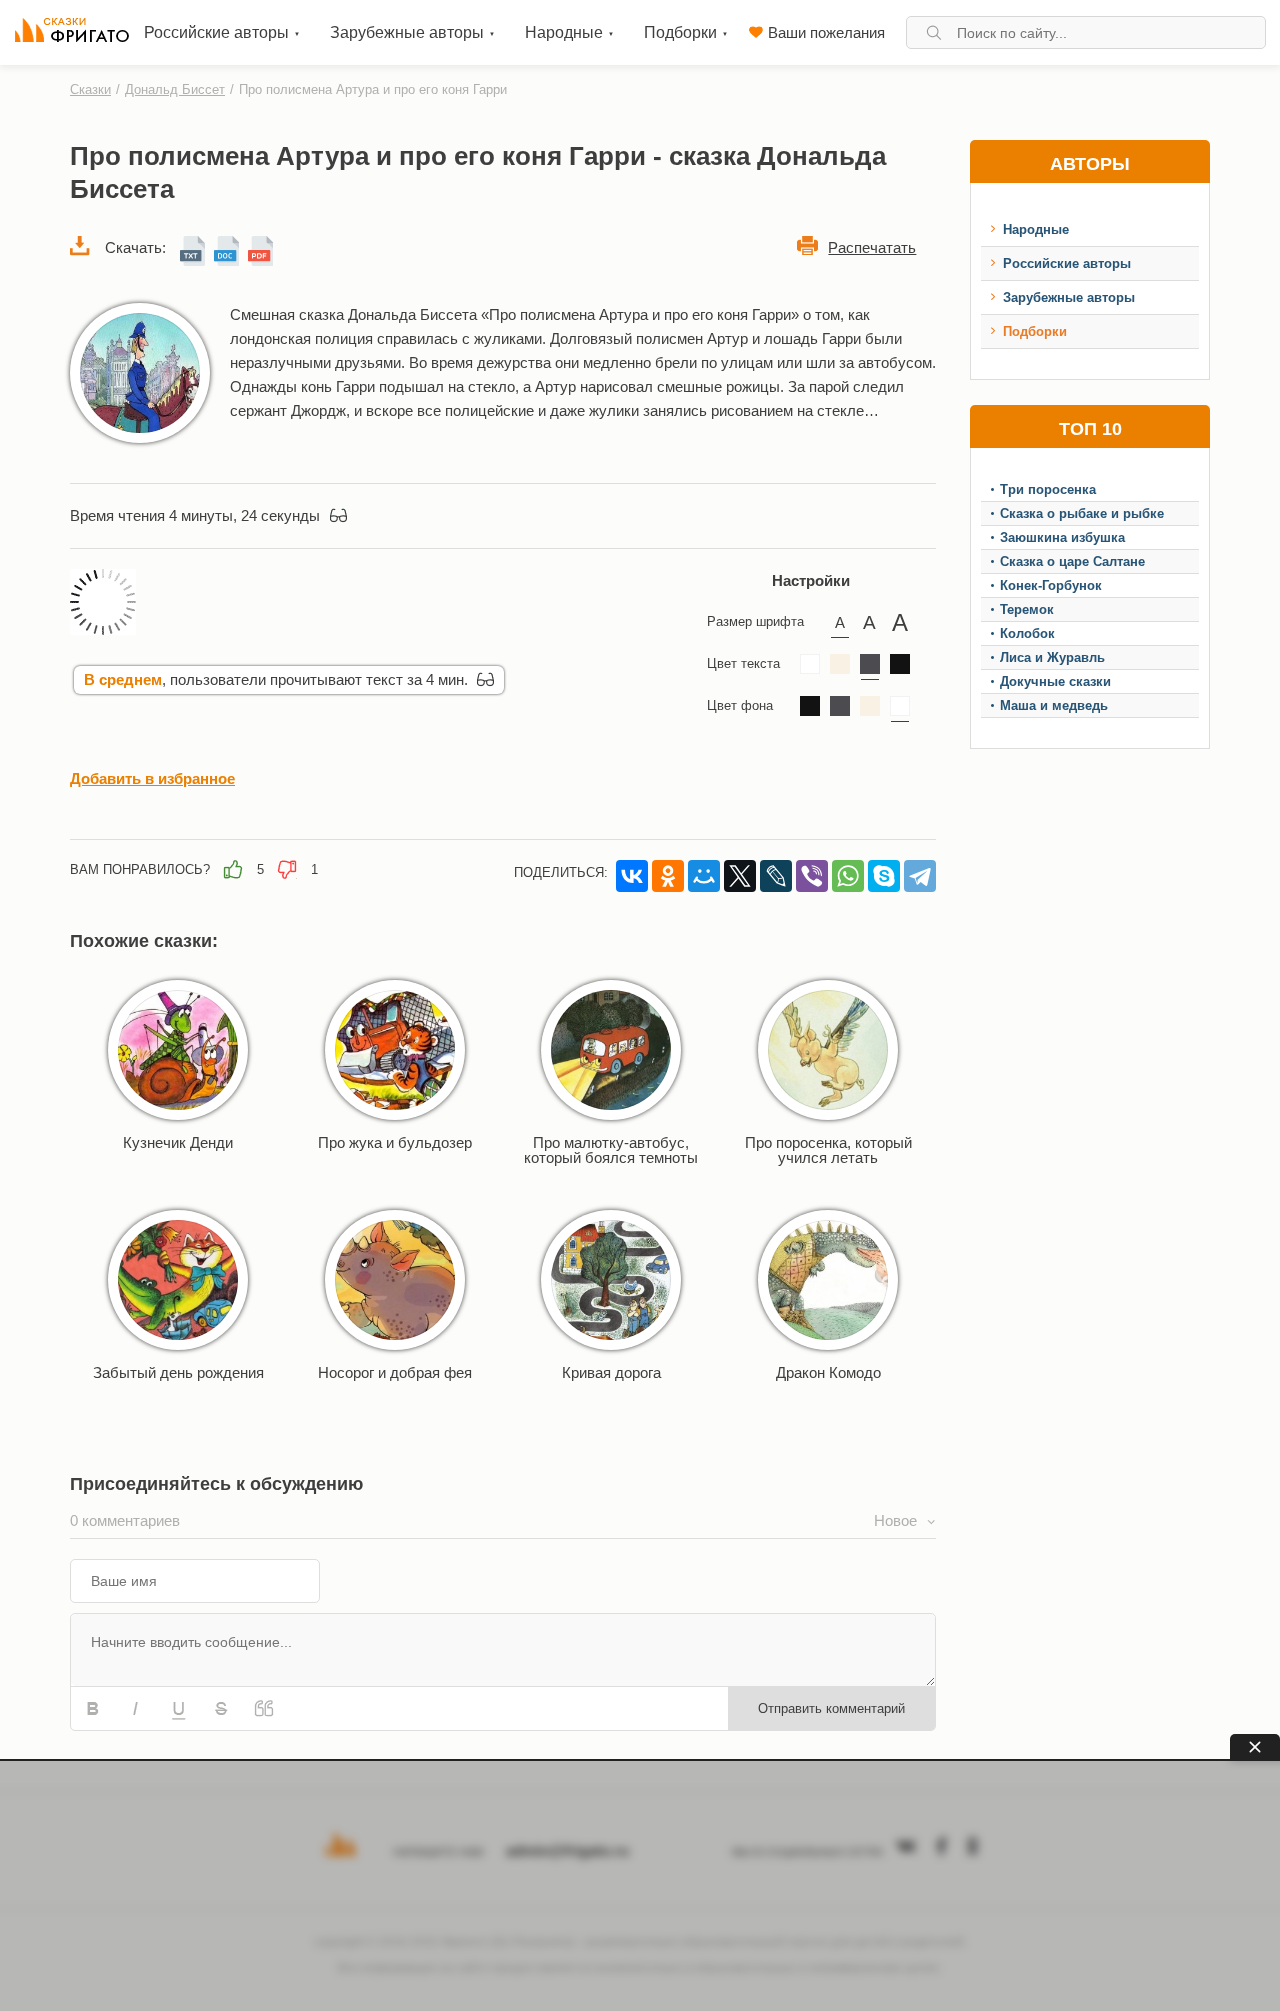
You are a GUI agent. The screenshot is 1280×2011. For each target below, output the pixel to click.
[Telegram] (920, 876)
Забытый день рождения (178, 1372)
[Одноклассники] (668, 876)
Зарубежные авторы (1069, 297)
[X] (740, 876)
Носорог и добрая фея (395, 1372)
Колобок (1027, 633)
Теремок (1027, 609)
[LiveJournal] (776, 876)
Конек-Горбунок (1051, 585)
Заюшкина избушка (1062, 537)
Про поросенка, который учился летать (828, 1150)
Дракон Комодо (828, 1372)
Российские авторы (1067, 263)
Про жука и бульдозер (395, 1142)
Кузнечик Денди (178, 1142)
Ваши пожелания (826, 32)
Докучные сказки (1055, 681)
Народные (1036, 229)
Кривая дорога (611, 1372)
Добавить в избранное (152, 778)
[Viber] (812, 876)
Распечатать (872, 247)
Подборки (1035, 331)
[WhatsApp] (848, 876)
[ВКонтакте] (632, 876)
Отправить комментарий (831, 1708)
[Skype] (884, 876)
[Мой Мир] (704, 876)
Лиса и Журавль (1052, 657)
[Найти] (934, 32)
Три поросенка (1048, 489)
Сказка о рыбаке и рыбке (1082, 513)
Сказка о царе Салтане (1072, 561)
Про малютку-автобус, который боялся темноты (611, 1150)
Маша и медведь (1054, 705)
